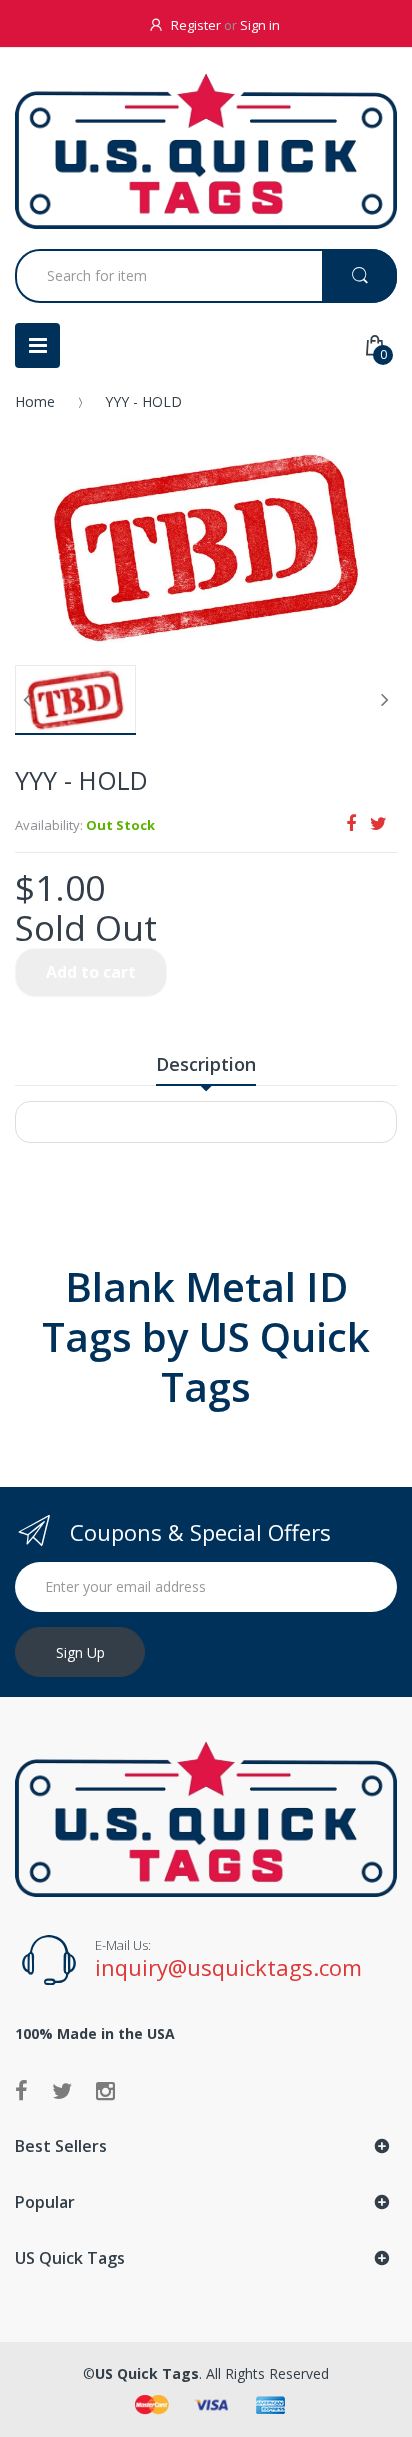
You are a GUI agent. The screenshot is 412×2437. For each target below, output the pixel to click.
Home (35, 401)
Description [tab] (206, 1064)
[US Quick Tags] (206, 151)
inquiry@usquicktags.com (228, 1967)
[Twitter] (378, 823)
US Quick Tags (147, 2373)
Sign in (260, 25)
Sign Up (80, 1652)
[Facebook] (351, 823)
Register (196, 25)
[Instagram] (105, 2090)
